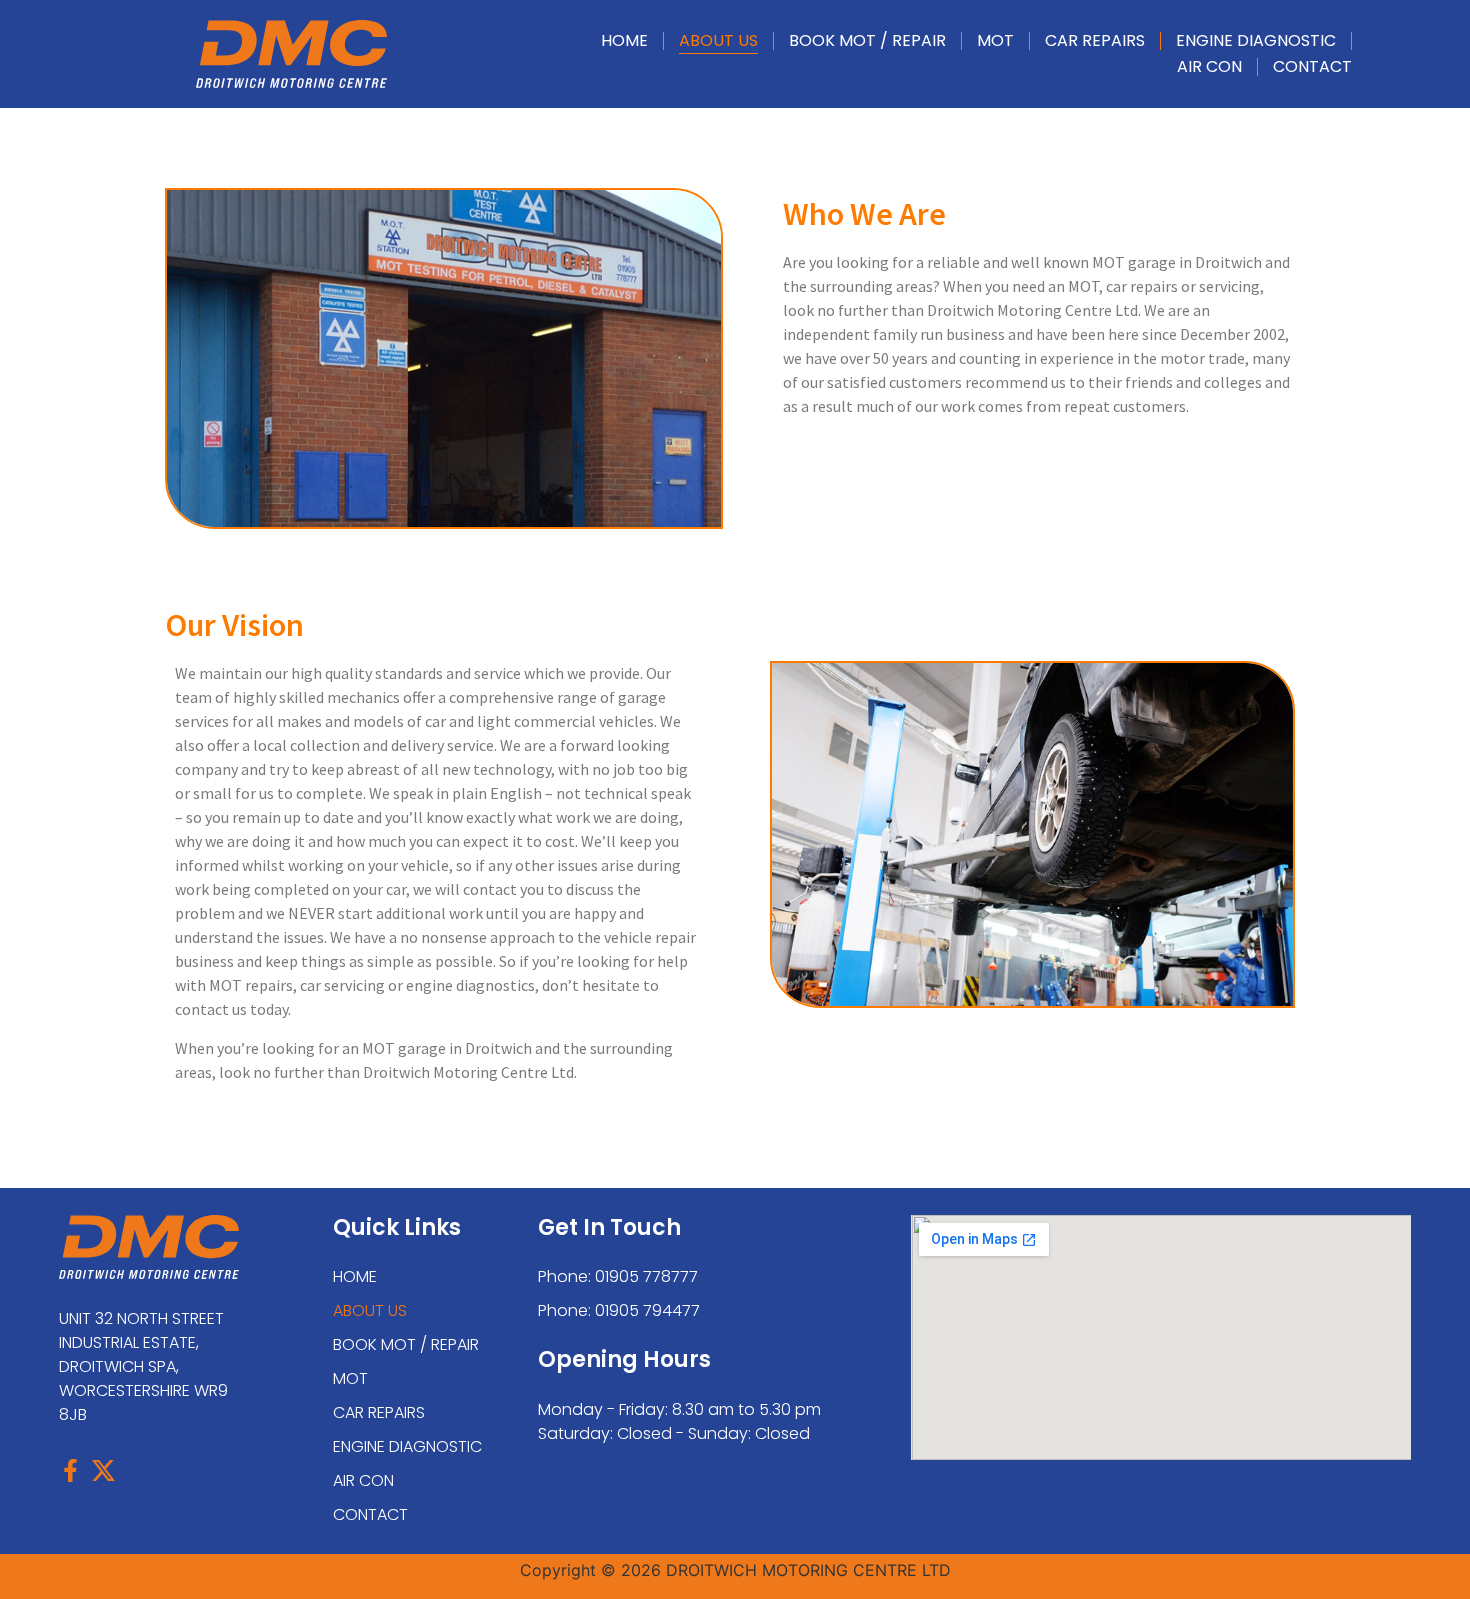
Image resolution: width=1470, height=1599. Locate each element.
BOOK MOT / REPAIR (867, 40)
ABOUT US (718, 40)
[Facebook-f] (70, 1470)
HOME (624, 40)
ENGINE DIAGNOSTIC (1256, 40)
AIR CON (1209, 66)
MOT (995, 40)
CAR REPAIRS (1095, 40)
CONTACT (1312, 66)
